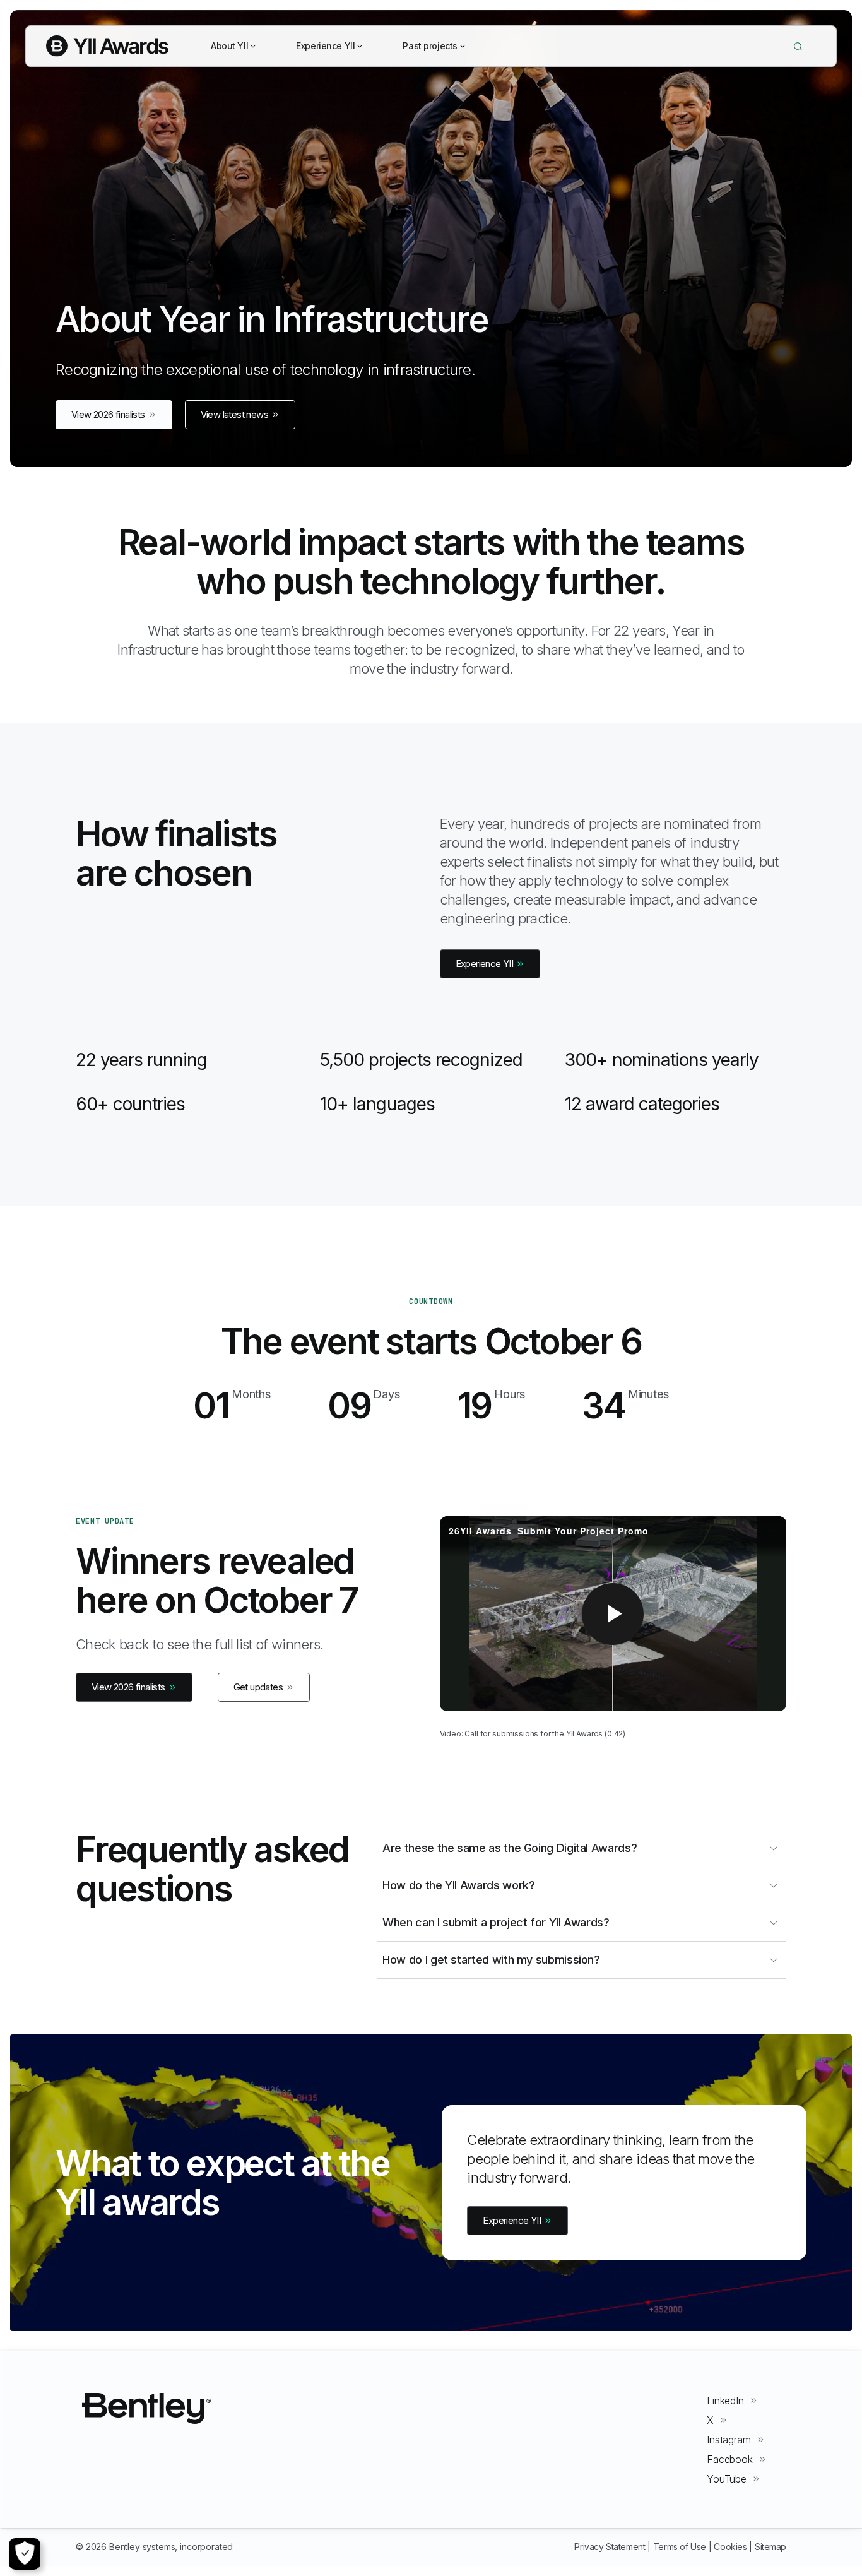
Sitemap (770, 2547)
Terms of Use (680, 2547)
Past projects (430, 46)
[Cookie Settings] (25, 2554)
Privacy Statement (610, 2547)
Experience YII (325, 46)
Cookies (730, 2547)
